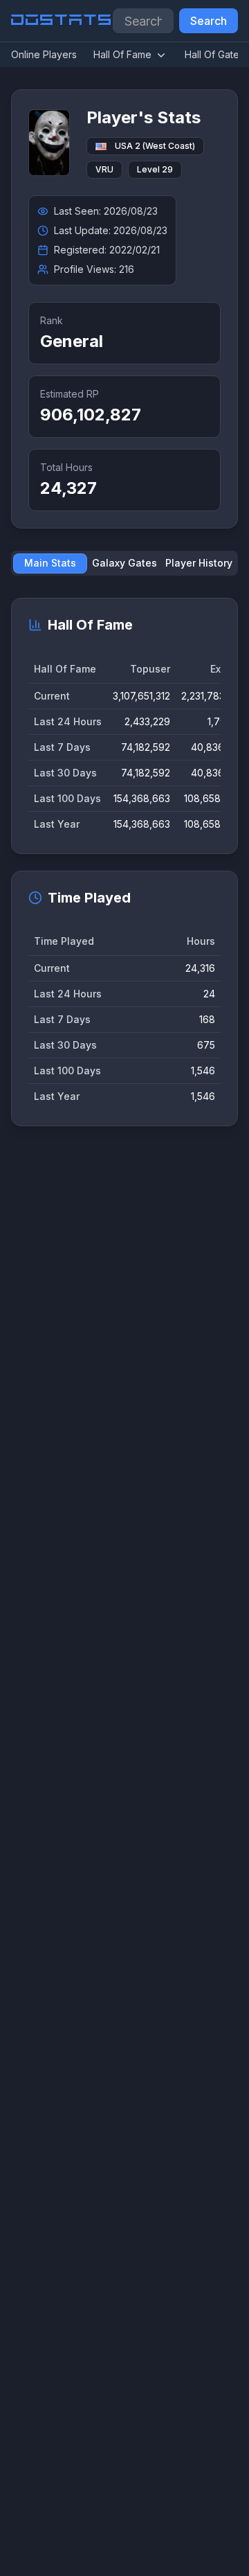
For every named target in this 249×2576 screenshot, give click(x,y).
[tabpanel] (124, 862)
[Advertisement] (124, 1720)
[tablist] (124, 563)
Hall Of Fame (122, 54)
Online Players (44, 54)
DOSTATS (62, 21)
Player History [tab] (199, 563)
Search (209, 21)
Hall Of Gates (214, 54)
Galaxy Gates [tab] (124, 563)
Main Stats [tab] (50, 563)
